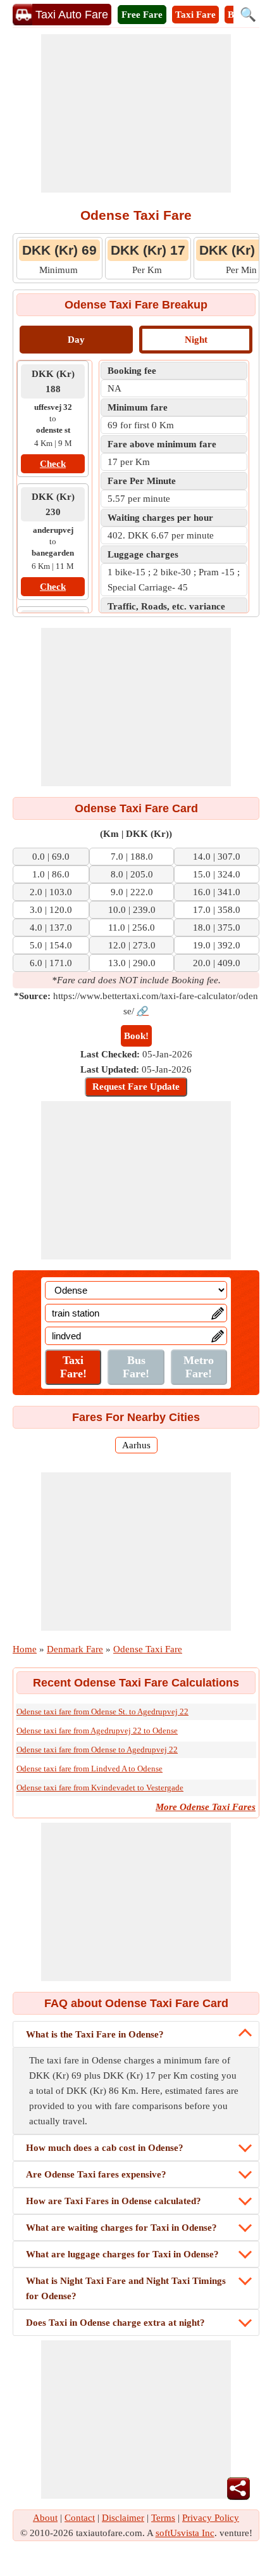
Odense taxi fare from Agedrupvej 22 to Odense (97, 1731)
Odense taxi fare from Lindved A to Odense (90, 1769)
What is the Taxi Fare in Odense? (95, 2034)
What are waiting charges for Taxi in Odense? (121, 2228)
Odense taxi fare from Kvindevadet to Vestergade (100, 1788)
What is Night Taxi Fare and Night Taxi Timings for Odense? (126, 2288)
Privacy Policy (211, 2518)
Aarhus (136, 1445)
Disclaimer (123, 2518)
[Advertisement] (136, 113)
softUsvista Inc (185, 2533)
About (45, 2518)
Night (196, 340)
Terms (163, 2518)
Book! (136, 1036)
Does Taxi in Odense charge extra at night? (115, 2323)
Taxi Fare (195, 15)
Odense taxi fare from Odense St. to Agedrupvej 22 (102, 1712)
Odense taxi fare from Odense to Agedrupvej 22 (97, 1750)
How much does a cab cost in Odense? (105, 2148)
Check (53, 464)
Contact (80, 2518)
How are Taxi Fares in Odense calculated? (114, 2201)
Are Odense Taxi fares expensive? (96, 2174)
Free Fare (142, 15)
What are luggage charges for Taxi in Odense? (122, 2254)
